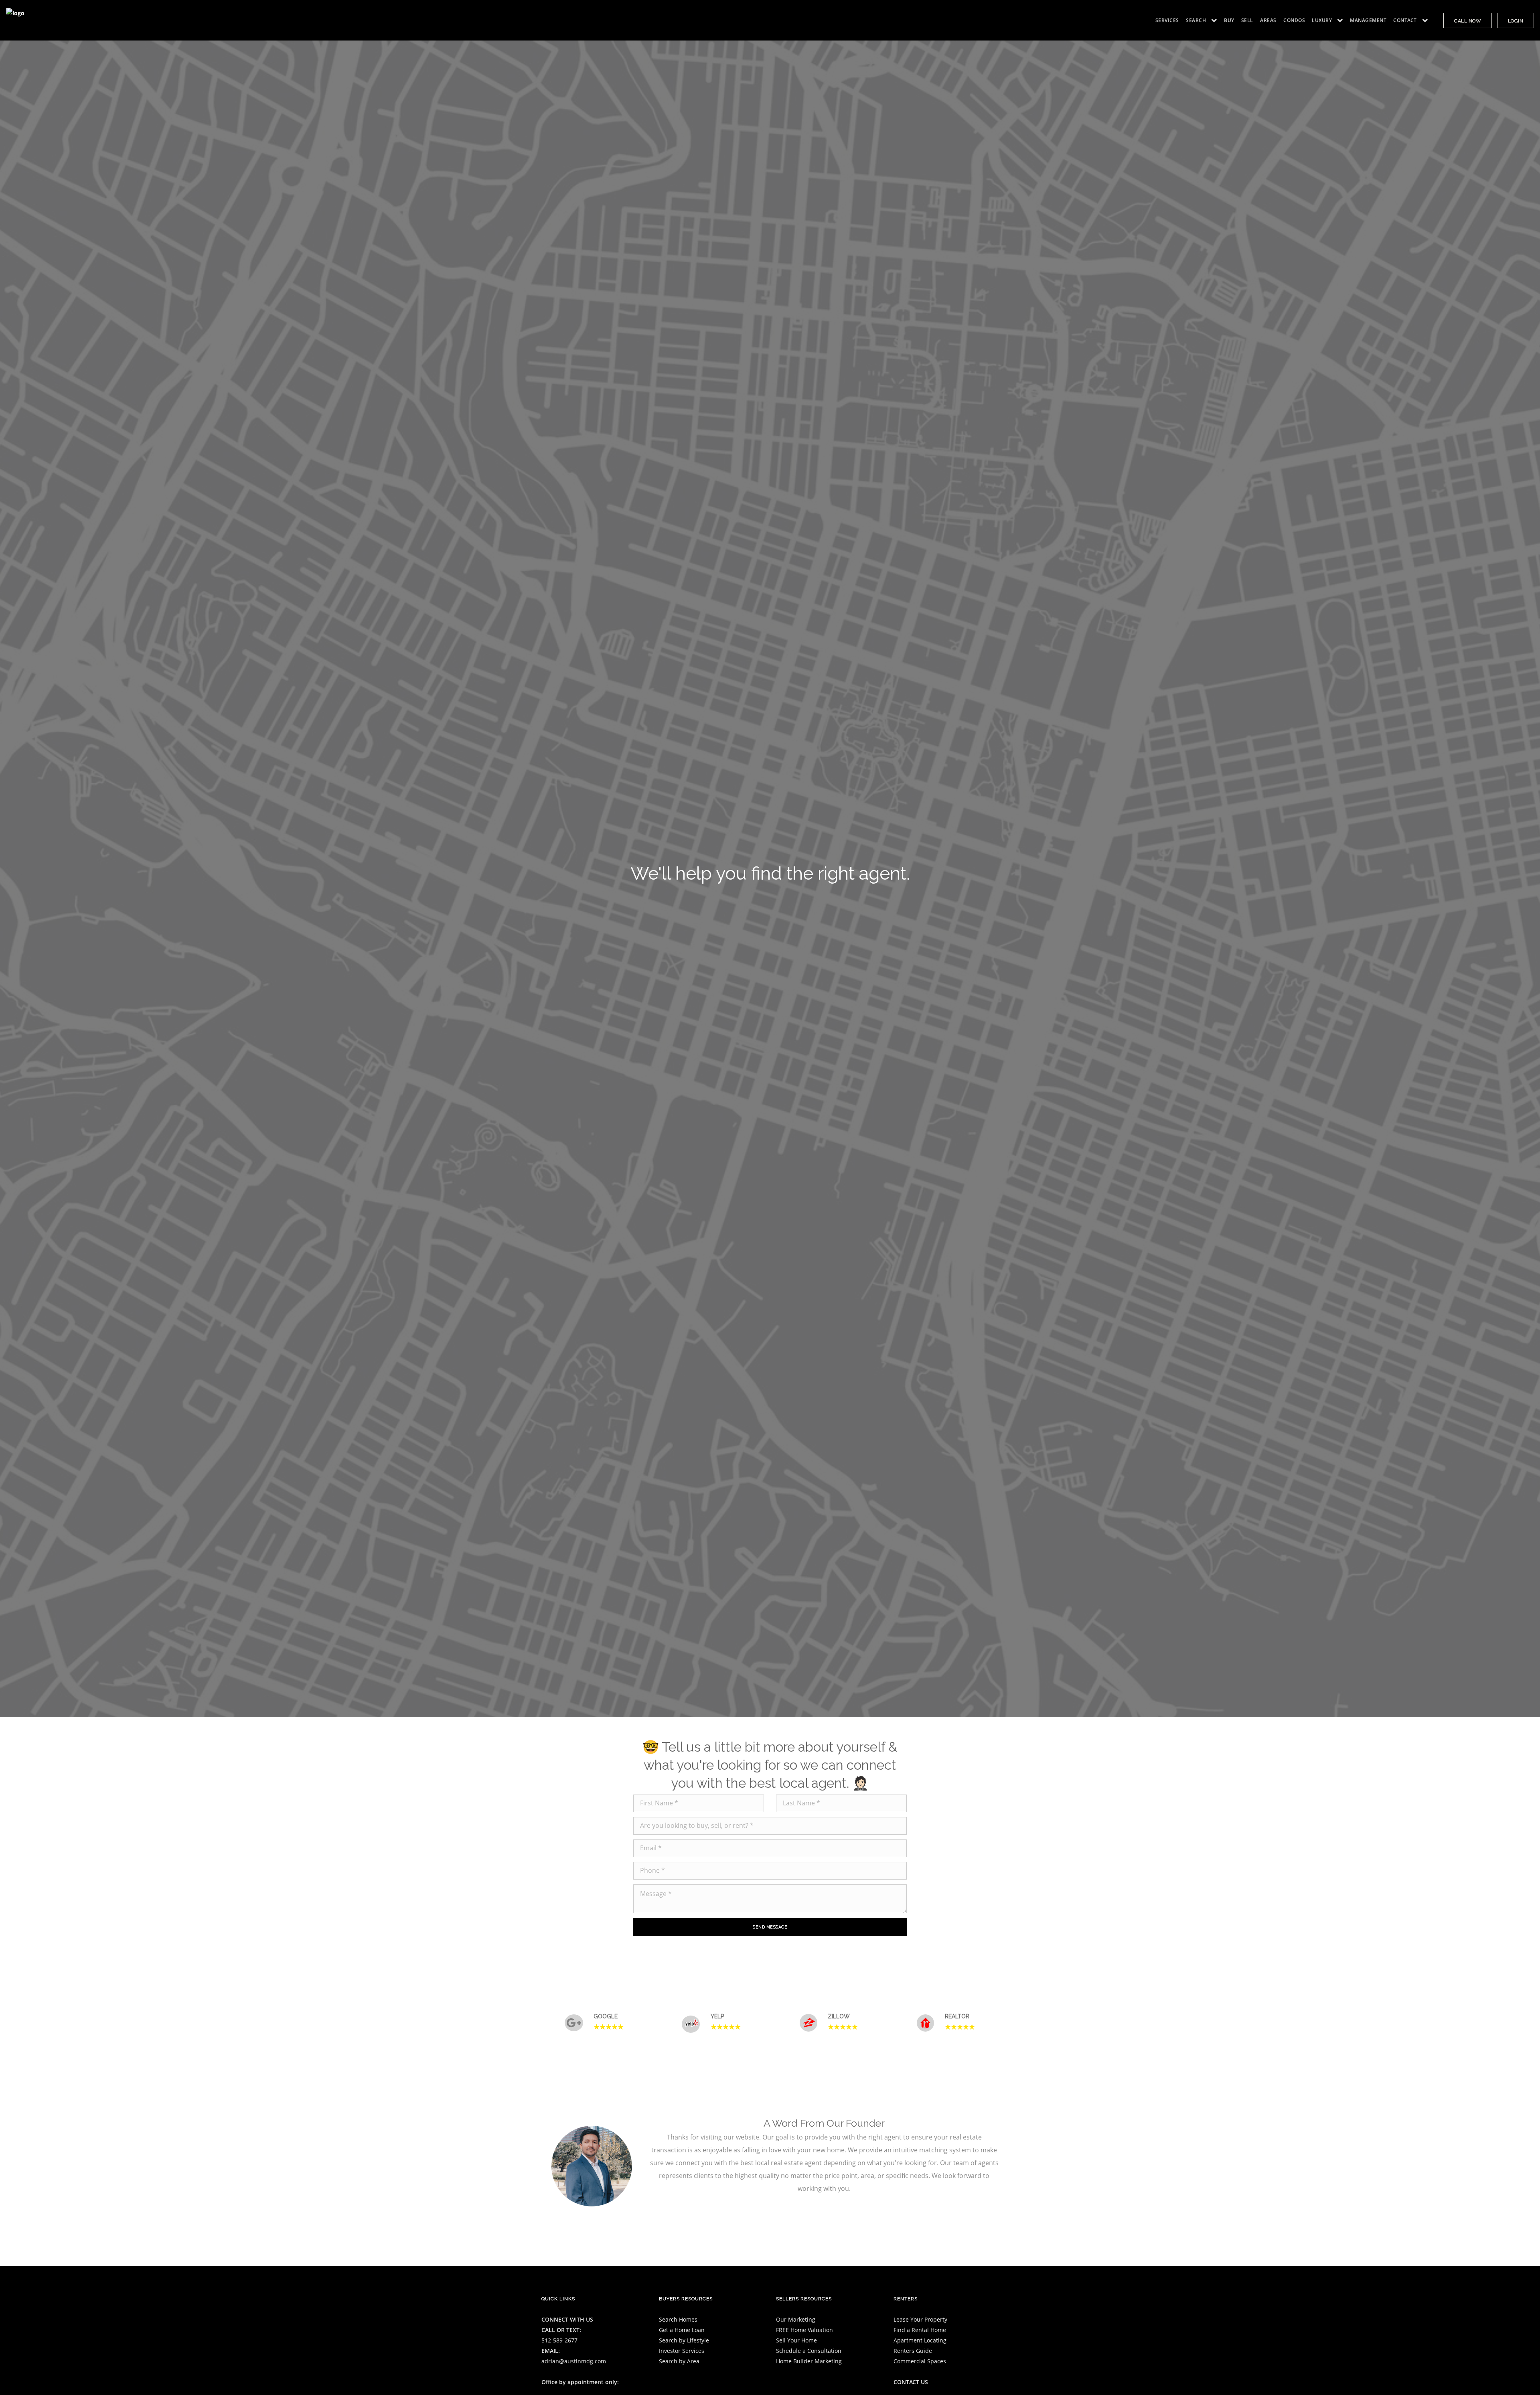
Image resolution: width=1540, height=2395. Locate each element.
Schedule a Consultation (809, 2351)
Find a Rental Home (920, 2330)
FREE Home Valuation (804, 2330)
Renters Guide (913, 2351)
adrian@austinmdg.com (574, 2361)
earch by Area (681, 2361)
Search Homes (678, 2319)
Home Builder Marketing (809, 2361)
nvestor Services (682, 2351)
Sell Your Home (796, 2340)
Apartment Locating (920, 2340)
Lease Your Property (920, 2319)
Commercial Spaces (920, 2361)
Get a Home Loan (682, 2330)
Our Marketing (796, 2319)
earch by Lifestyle (686, 2340)
